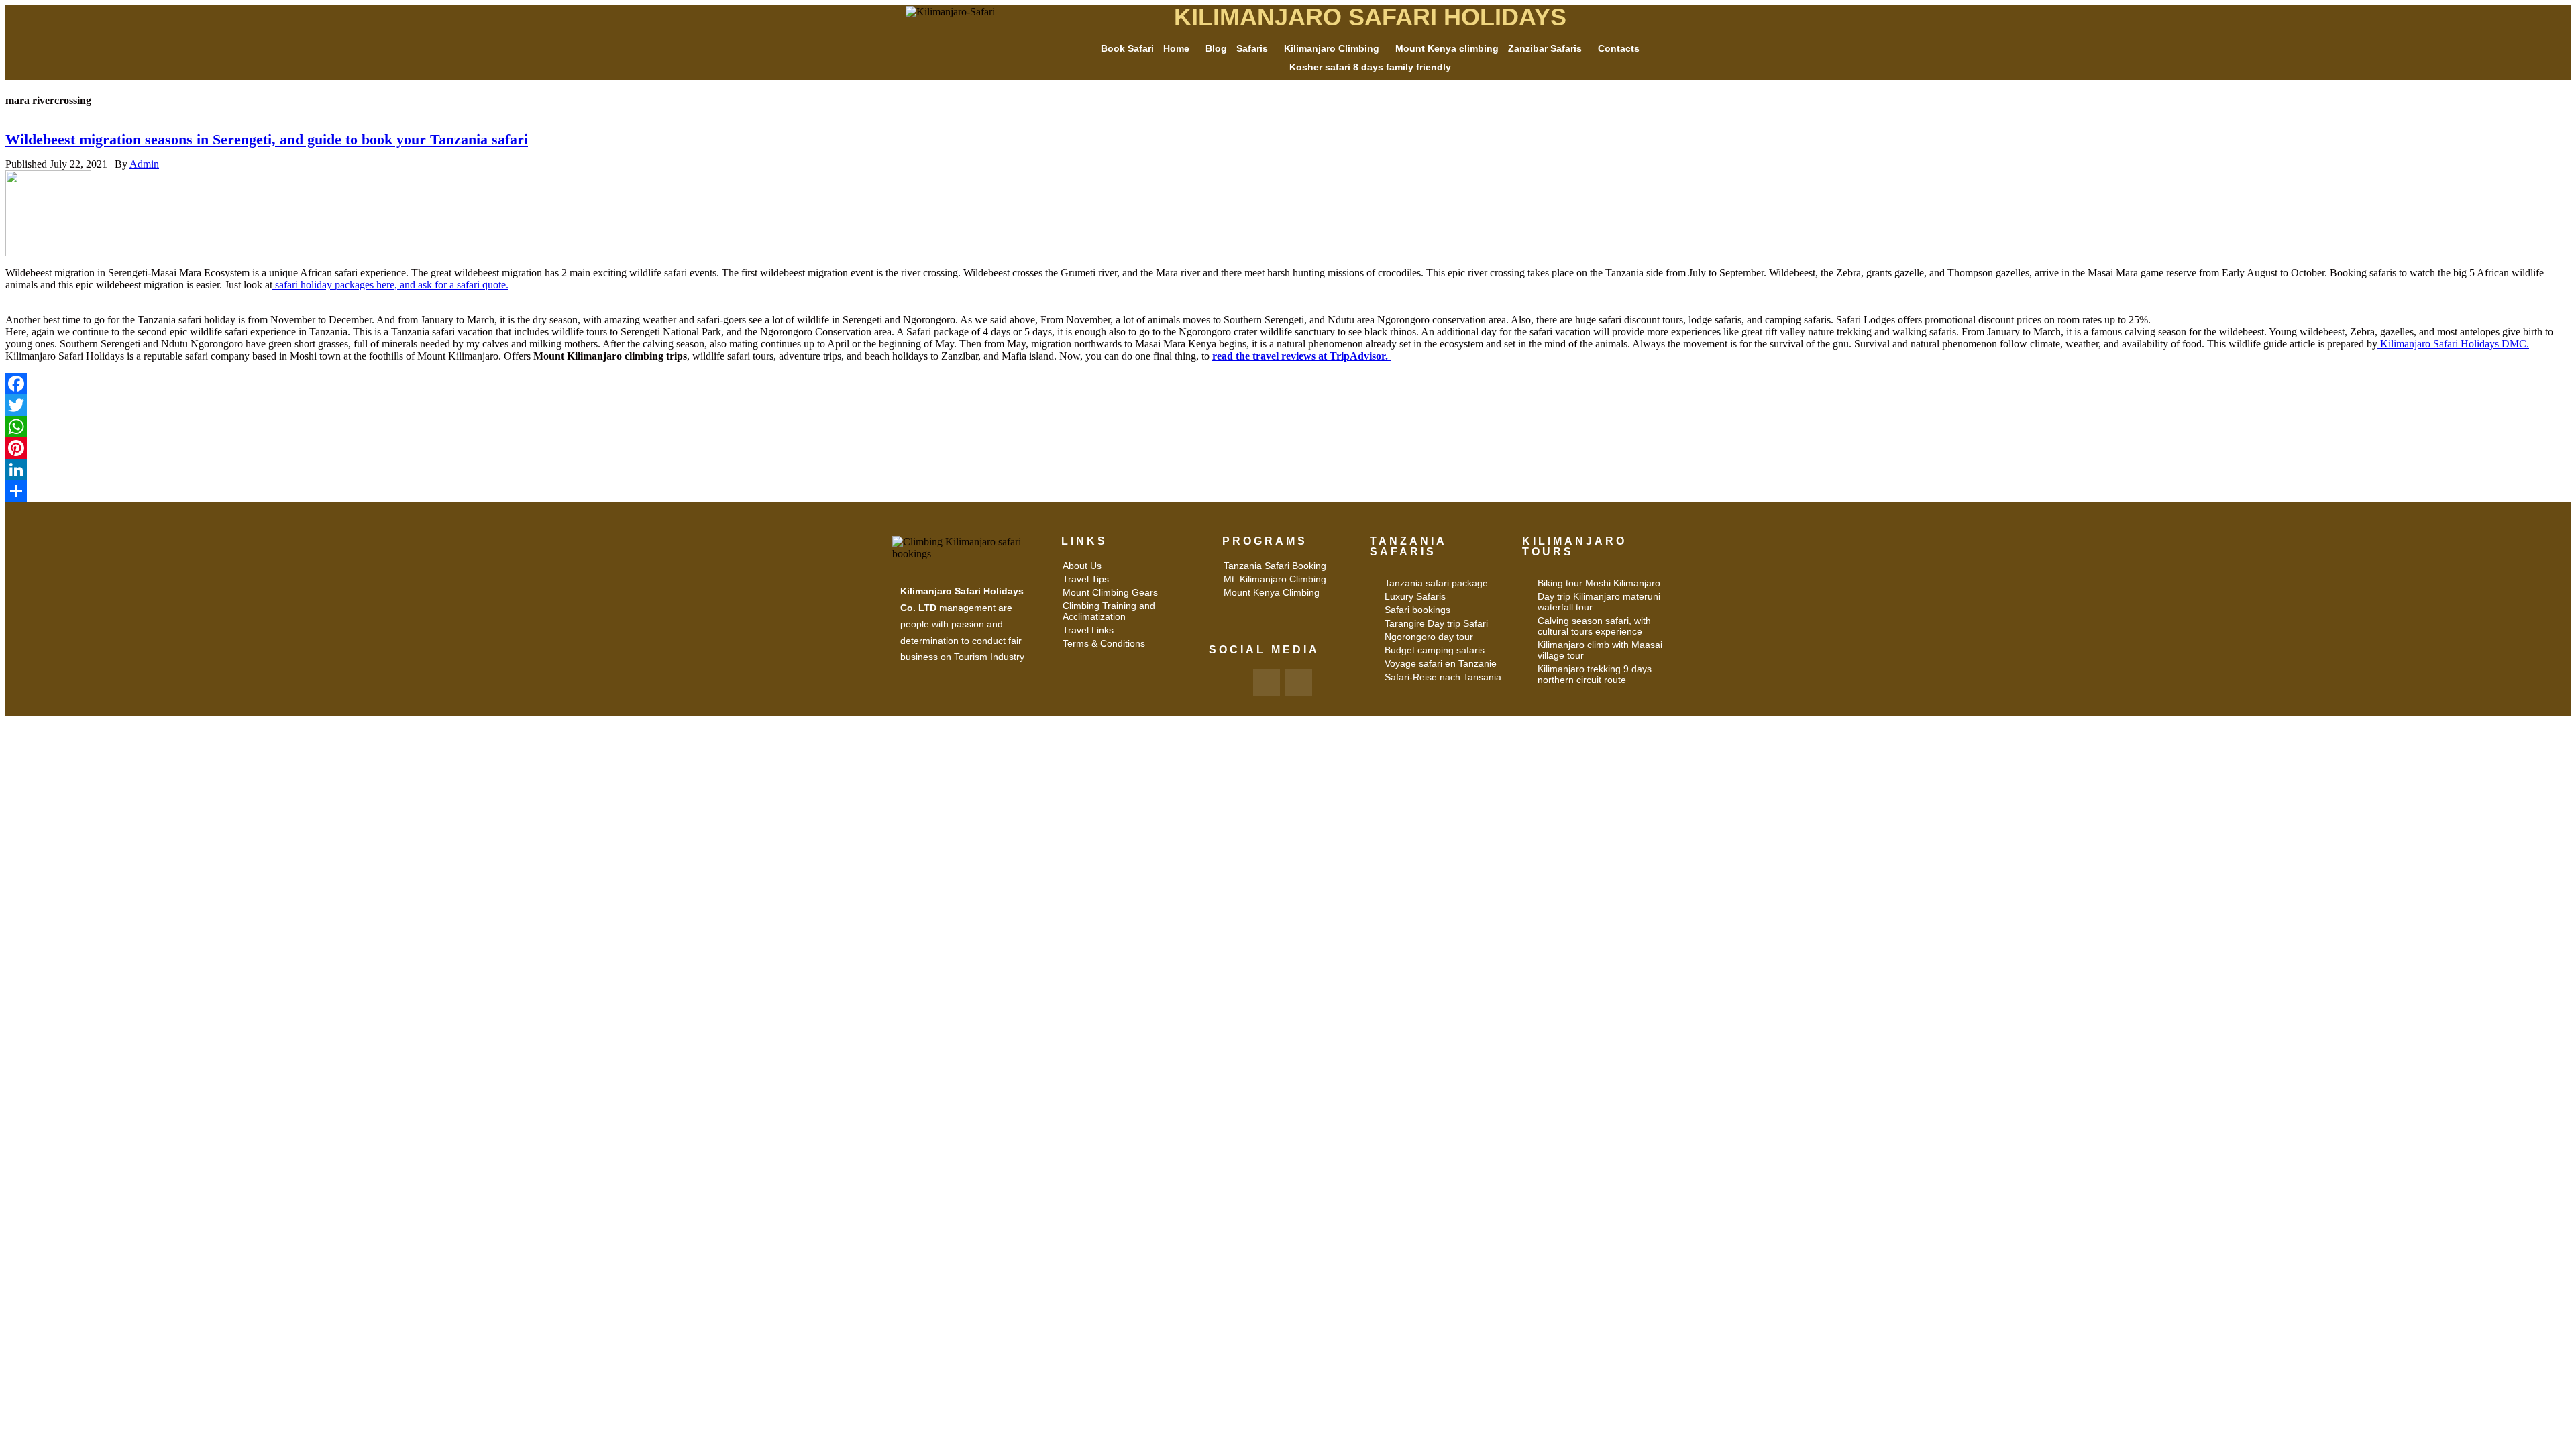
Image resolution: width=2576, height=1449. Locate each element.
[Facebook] (1288, 384)
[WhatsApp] (1288, 427)
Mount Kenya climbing (1447, 48)
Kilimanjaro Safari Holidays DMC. (2453, 344)
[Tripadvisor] (1299, 682)
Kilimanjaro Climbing (1332, 48)
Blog (1216, 48)
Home (1176, 48)
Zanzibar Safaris (1545, 48)
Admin (144, 164)
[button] (1180, 48)
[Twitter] (1288, 405)
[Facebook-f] (1267, 682)
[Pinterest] (1288, 448)
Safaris (1252, 48)
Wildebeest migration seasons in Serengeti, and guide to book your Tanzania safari (267, 139)
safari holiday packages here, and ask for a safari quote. (390, 285)
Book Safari (1127, 48)
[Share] (1288, 491)
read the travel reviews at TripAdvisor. (1301, 356)
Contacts (1619, 48)
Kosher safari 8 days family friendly (1370, 67)
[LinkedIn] (1288, 470)
